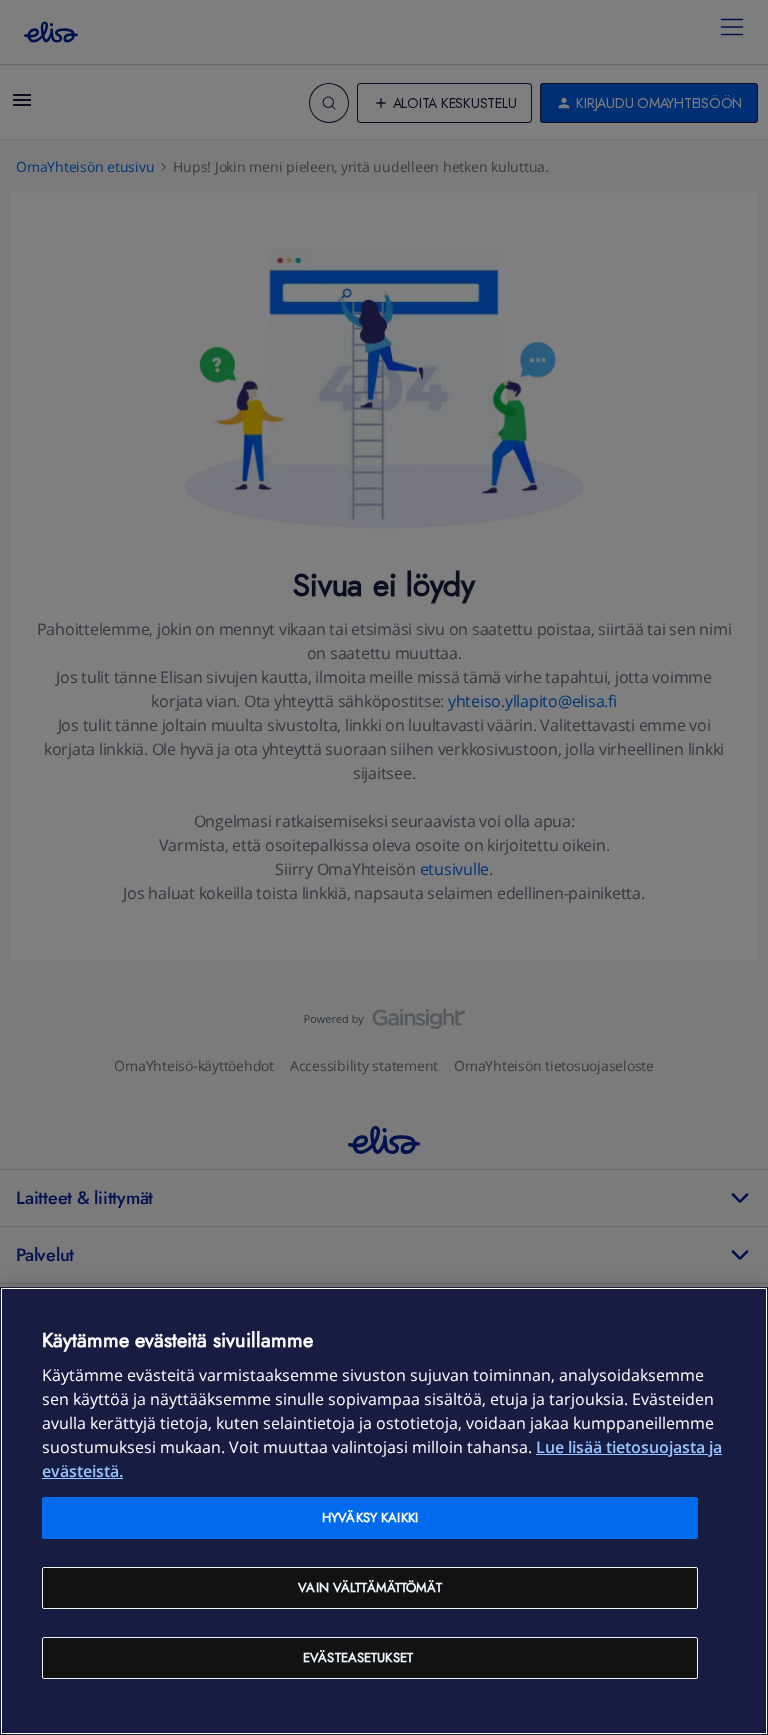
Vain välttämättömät (369, 1587)
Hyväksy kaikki (370, 1517)
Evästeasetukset (358, 1657)
